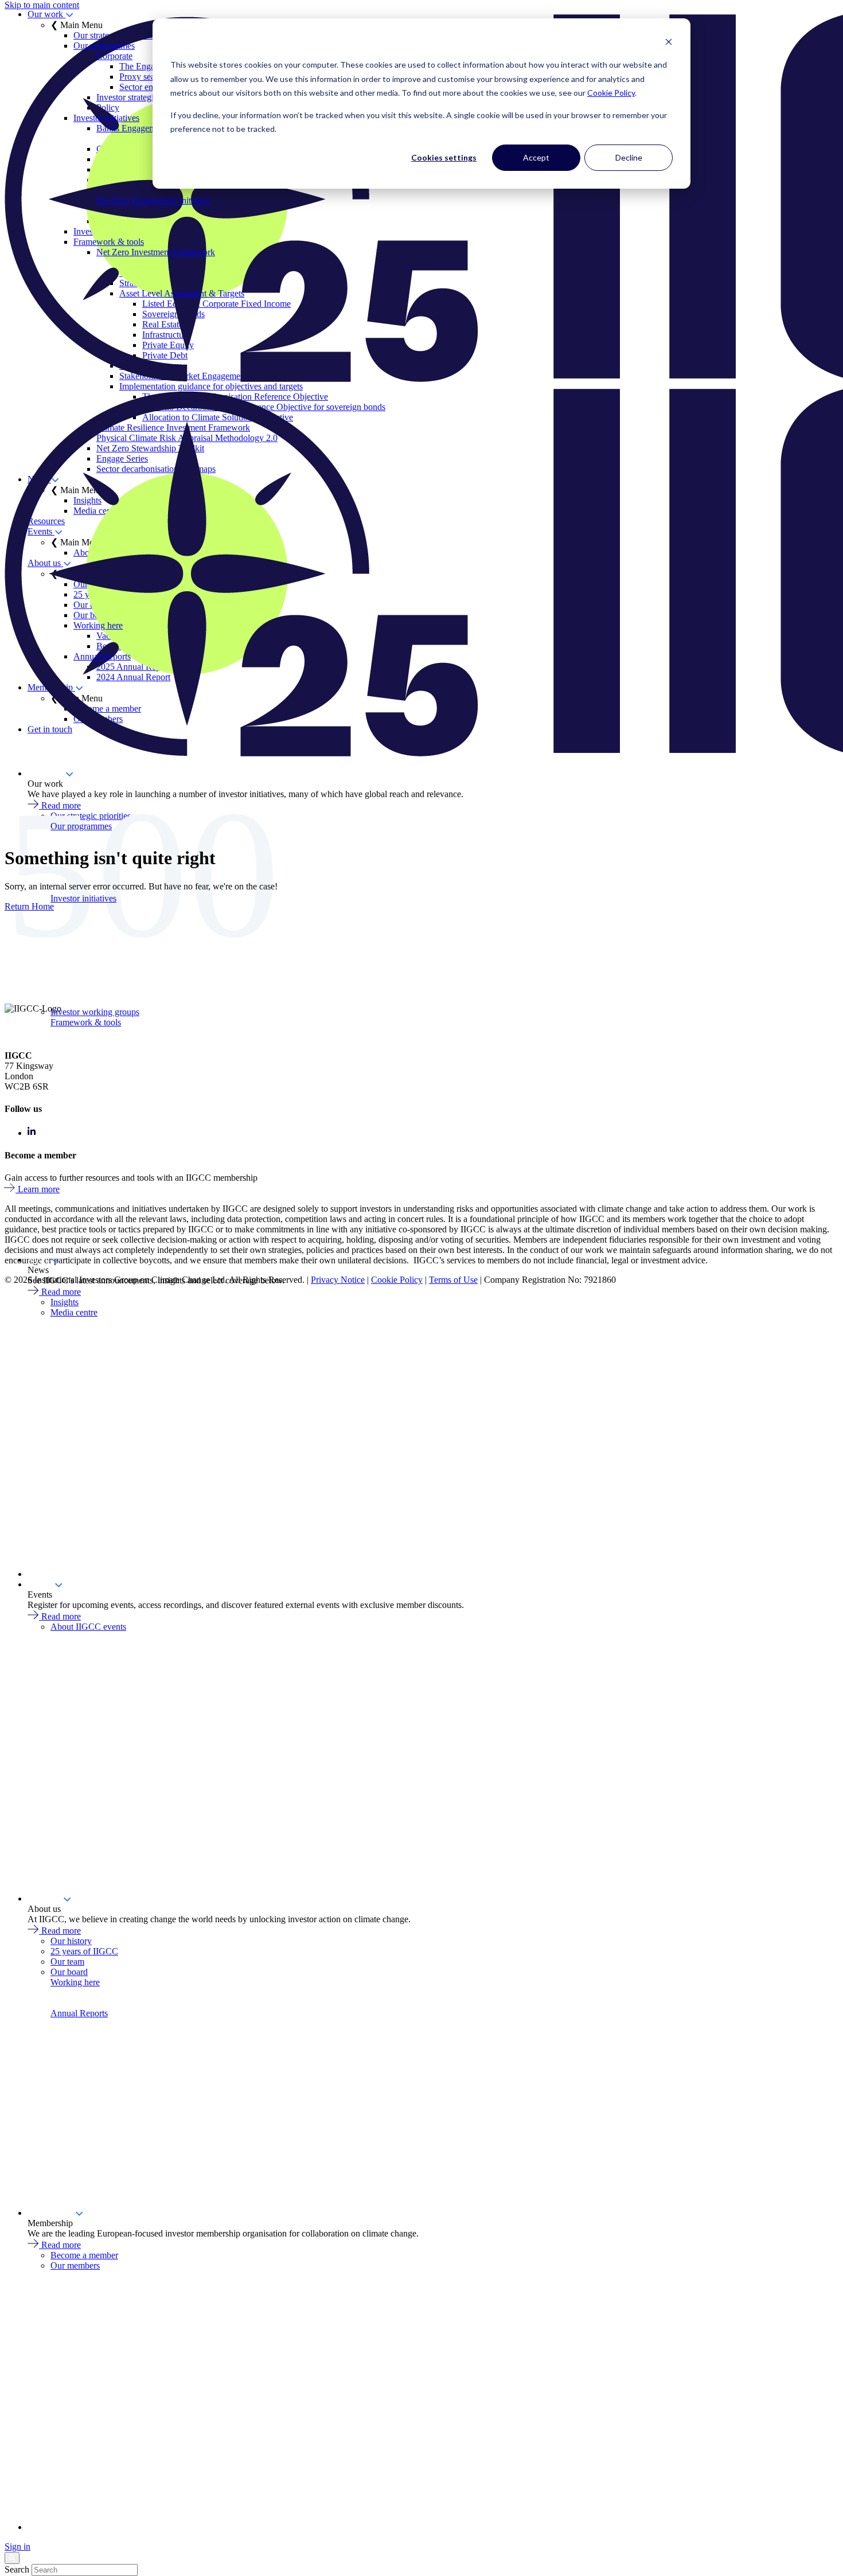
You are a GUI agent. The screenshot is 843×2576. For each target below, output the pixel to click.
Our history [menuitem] (71, 1941)
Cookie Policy (611, 93)
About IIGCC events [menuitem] (88, 1627)
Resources (46, 1574)
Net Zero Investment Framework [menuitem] (156, 252)
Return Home (29, 906)
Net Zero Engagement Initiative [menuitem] (153, 200)
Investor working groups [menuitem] (95, 1012)
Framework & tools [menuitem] (109, 242)
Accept (536, 157)
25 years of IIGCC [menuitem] (84, 1951)
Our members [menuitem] (75, 2265)
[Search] (12, 2558)
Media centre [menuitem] (74, 1312)
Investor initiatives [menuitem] (106, 118)
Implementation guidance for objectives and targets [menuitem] (211, 386)
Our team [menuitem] (67, 1962)
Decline (629, 157)
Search (17, 2569)
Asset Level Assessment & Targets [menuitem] (182, 293)
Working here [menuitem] (98, 625)
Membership (51, 2213)
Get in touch (50, 2527)
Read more (61, 1292)
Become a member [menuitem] (84, 2255)
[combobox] (85, 2570)
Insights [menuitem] (65, 1302)
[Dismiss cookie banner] (669, 43)
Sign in (17, 2546)
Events (41, 1584)
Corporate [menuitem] (114, 56)
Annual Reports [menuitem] (102, 656)
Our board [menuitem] (69, 1972)
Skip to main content (42, 5)
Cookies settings (444, 157)
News (39, 1260)
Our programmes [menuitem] (104, 46)
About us (45, 1898)
